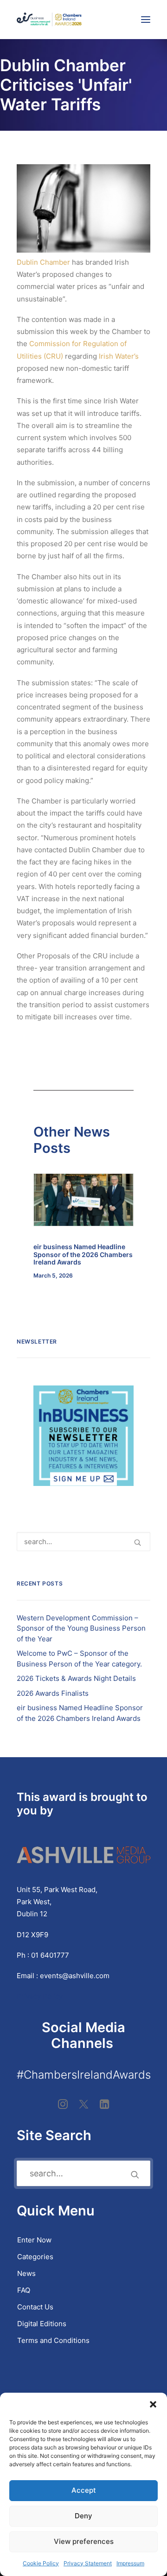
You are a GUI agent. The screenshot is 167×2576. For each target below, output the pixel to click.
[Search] (83, 1542)
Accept (84, 2490)
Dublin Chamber (43, 262)
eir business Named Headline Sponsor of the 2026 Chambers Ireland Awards (83, 1255)
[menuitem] (83, 2240)
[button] (153, 2404)
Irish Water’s (119, 356)
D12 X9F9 (32, 1935)
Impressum (130, 2563)
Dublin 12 (32, 1914)
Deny (83, 2516)
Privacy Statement (88, 2563)
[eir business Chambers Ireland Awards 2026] (49, 20)
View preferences (84, 2541)
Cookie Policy (41, 2563)
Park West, (34, 1902)
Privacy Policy (41, 1996)
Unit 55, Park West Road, (57, 1890)
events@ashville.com (75, 1976)
